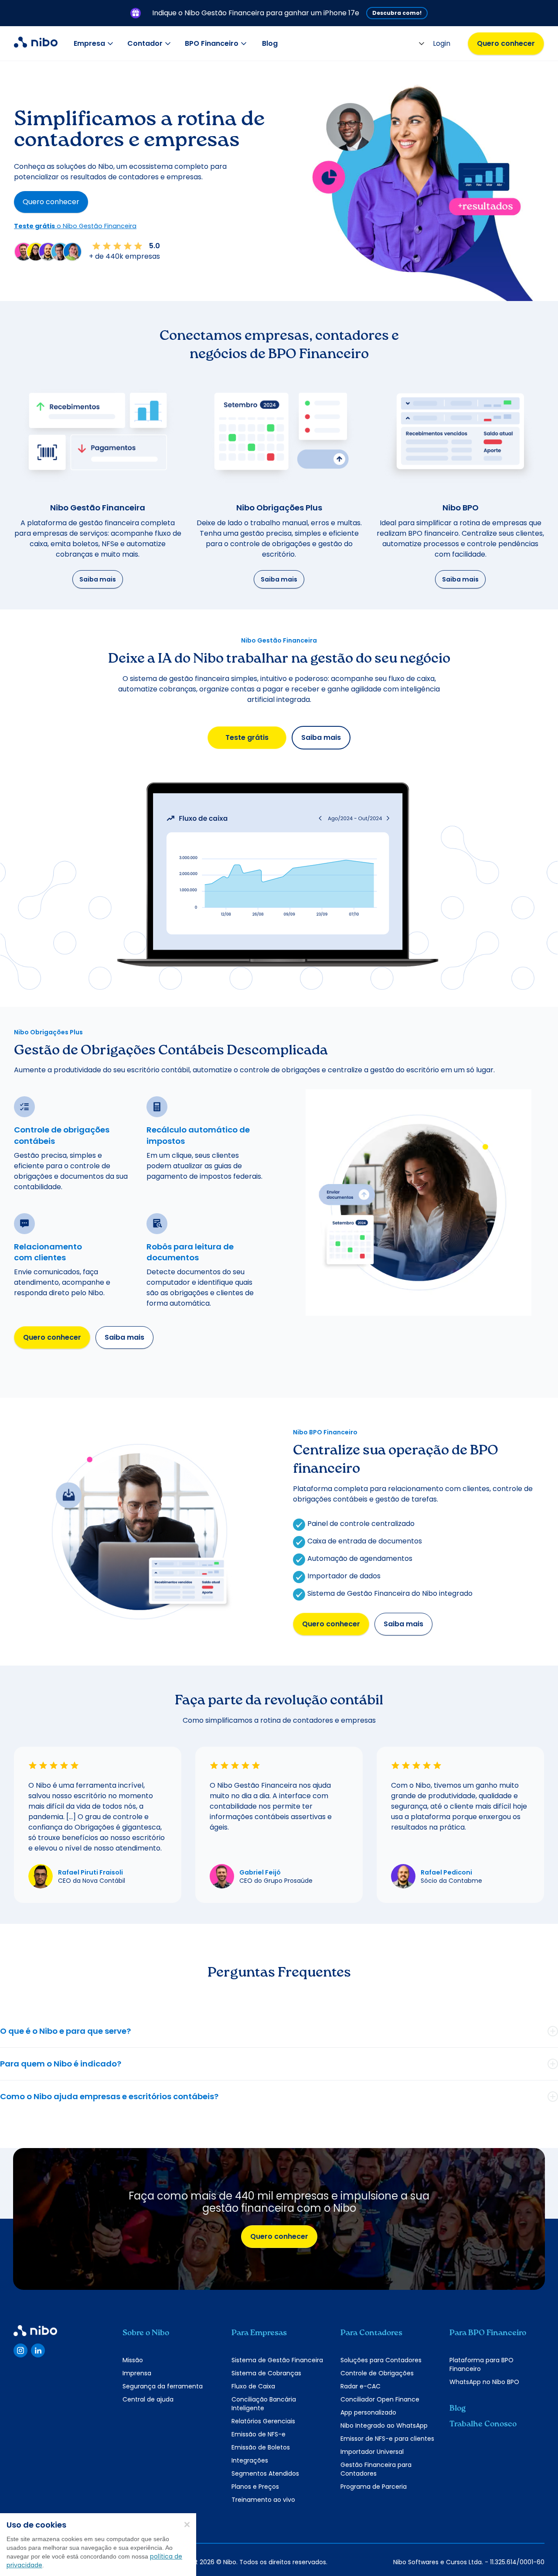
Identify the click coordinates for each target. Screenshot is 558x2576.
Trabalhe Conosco (483, 2424)
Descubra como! (397, 13)
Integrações (250, 2460)
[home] (36, 44)
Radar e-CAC (361, 2386)
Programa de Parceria (374, 2487)
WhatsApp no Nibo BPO (484, 2382)
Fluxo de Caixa (253, 2386)
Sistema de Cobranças (266, 2373)
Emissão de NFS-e (259, 2434)
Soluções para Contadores (381, 2360)
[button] (95, 44)
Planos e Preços (255, 2487)
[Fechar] (187, 2524)
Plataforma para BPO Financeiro (481, 2364)
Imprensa (137, 2373)
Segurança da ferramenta (163, 2386)
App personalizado (368, 2412)
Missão (133, 2360)
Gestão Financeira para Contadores (376, 2469)
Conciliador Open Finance (380, 2399)
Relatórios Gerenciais (263, 2421)
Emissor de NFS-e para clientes (387, 2439)
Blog (270, 43)
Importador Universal (372, 2452)
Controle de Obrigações (377, 2373)
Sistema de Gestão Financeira (277, 2360)
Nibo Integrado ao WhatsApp (384, 2425)
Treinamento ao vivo (263, 2500)
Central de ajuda (148, 2399)
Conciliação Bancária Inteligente (264, 2404)
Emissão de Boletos (261, 2447)
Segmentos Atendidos (265, 2473)
